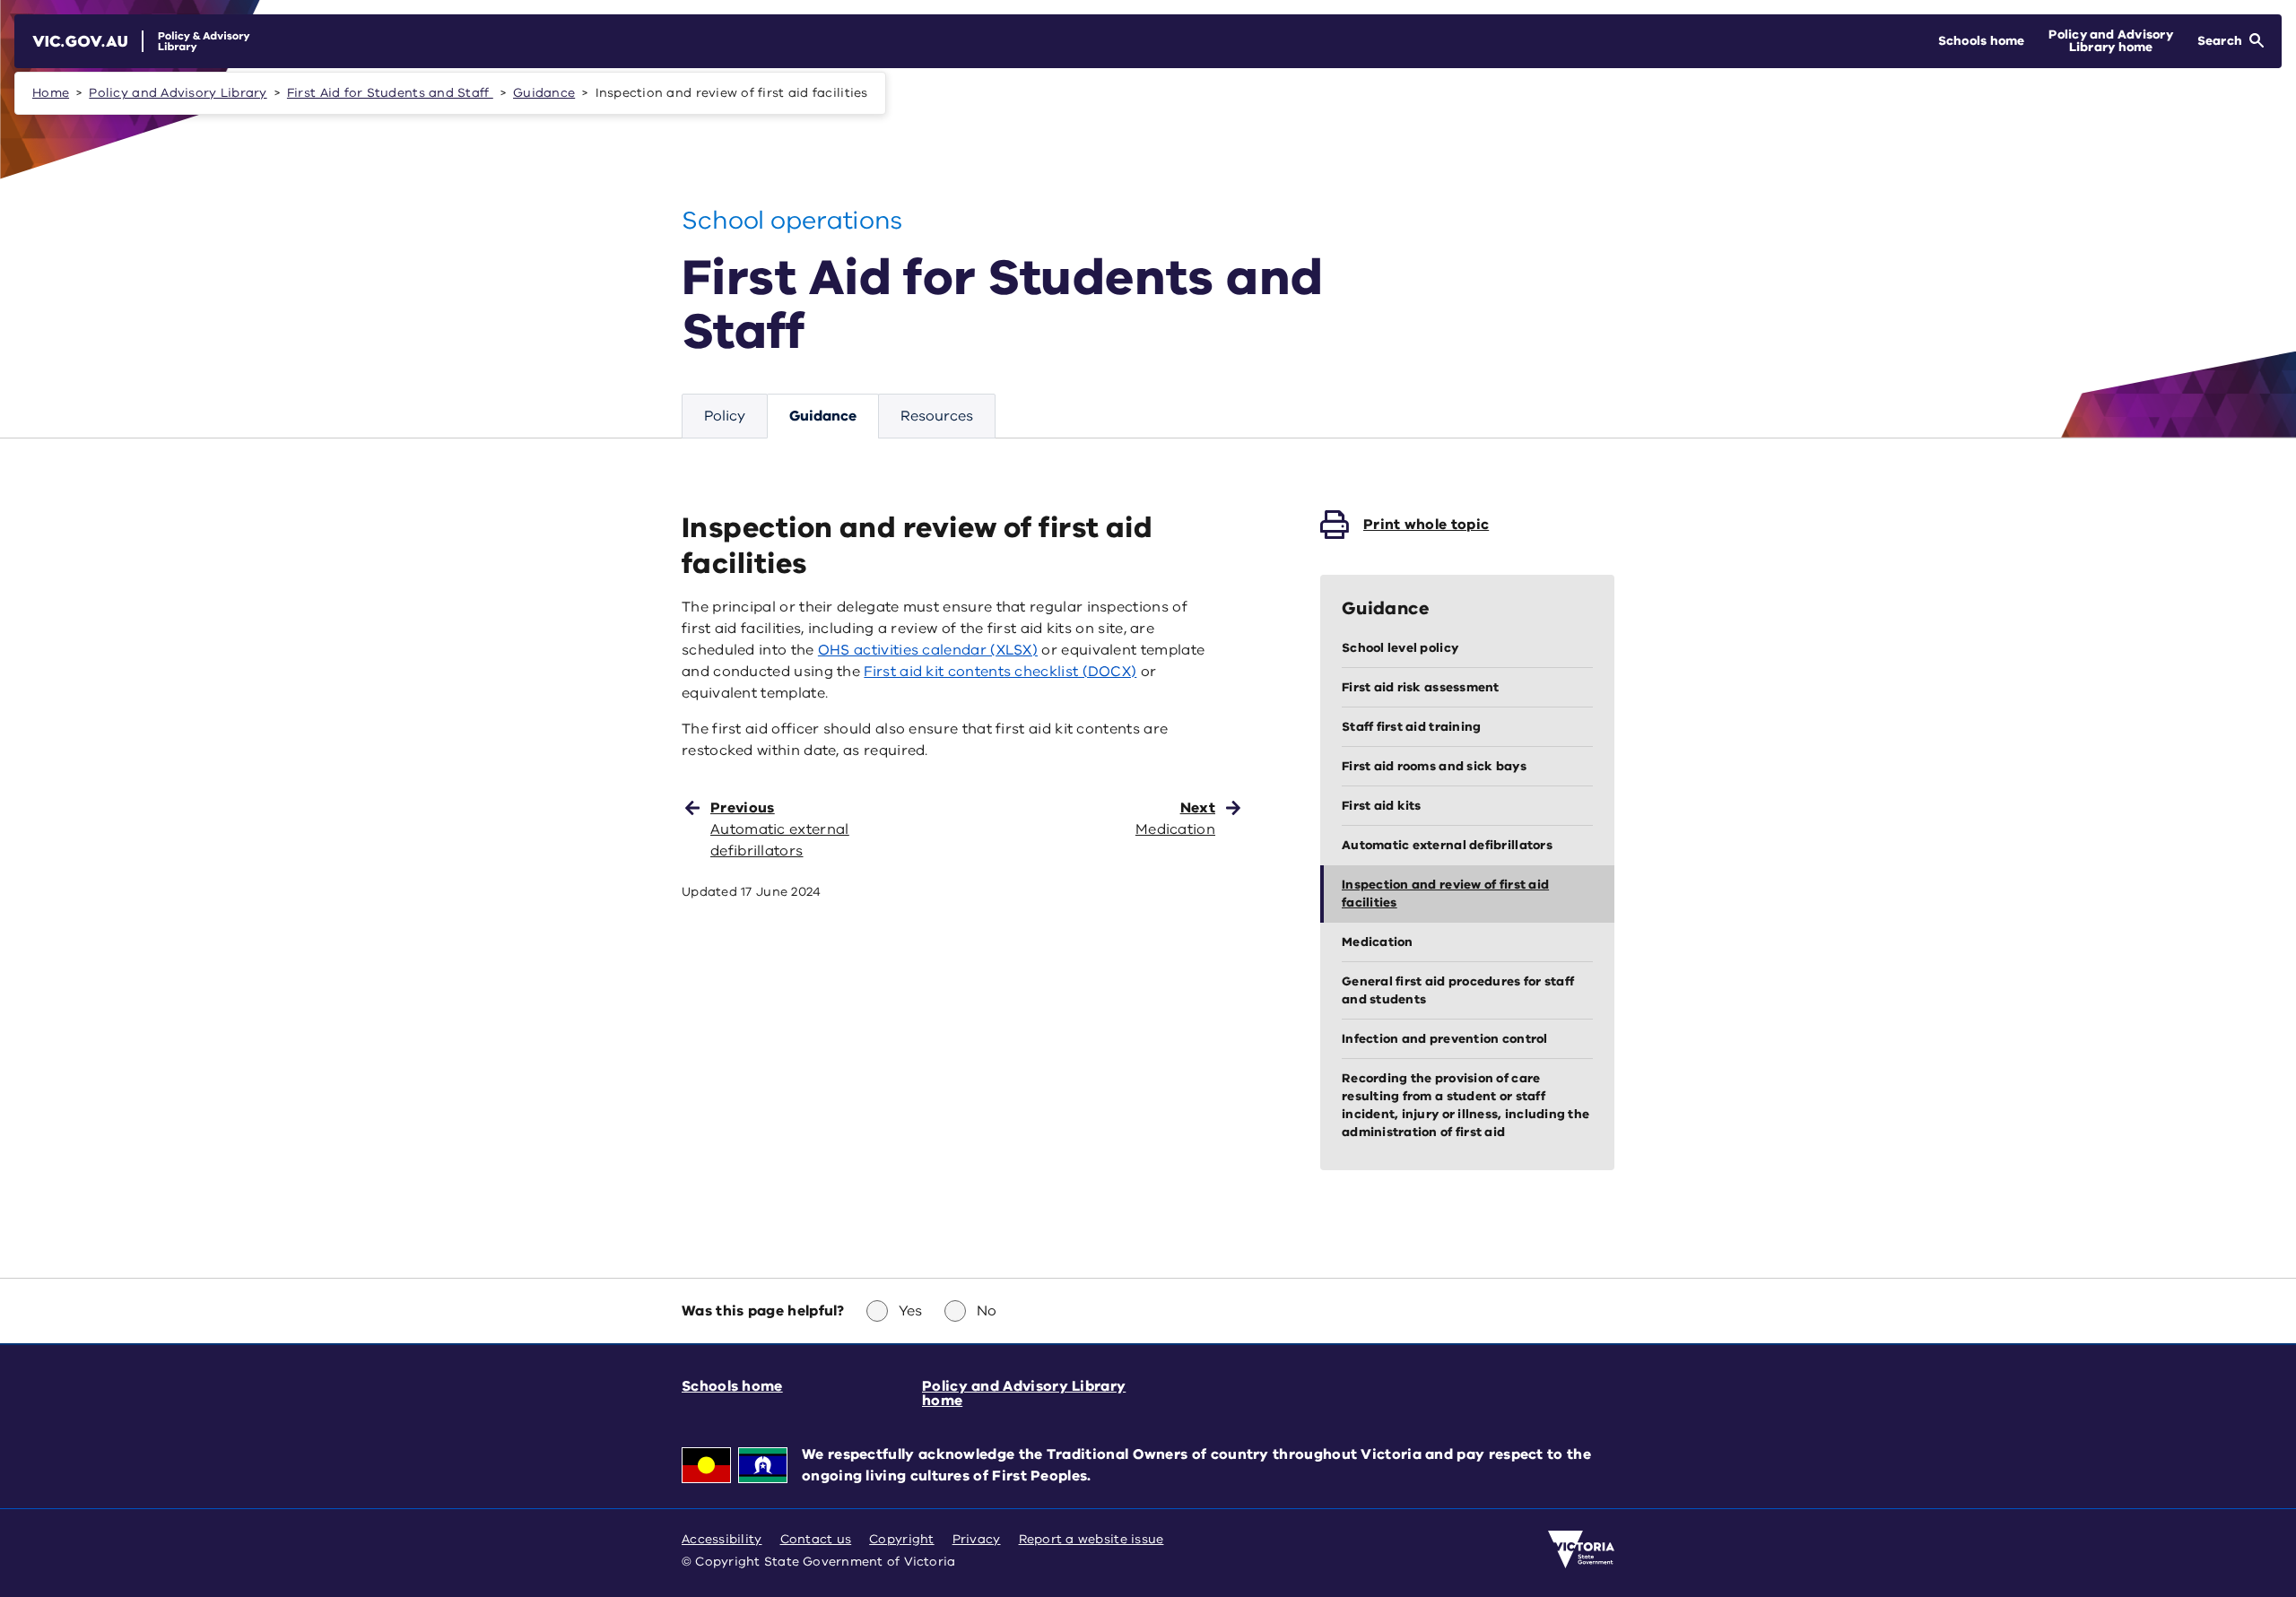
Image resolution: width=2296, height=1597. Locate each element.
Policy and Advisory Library (178, 93)
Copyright (901, 1539)
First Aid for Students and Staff (390, 93)
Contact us (816, 1539)
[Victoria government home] (1581, 1549)
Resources (937, 416)
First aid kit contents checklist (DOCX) (1000, 672)
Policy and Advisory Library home (1024, 1393)
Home (51, 93)
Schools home (732, 1386)
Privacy (977, 1539)
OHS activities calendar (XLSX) (928, 650)
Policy (725, 416)
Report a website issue (1091, 1539)
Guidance (544, 93)
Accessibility (722, 1539)
